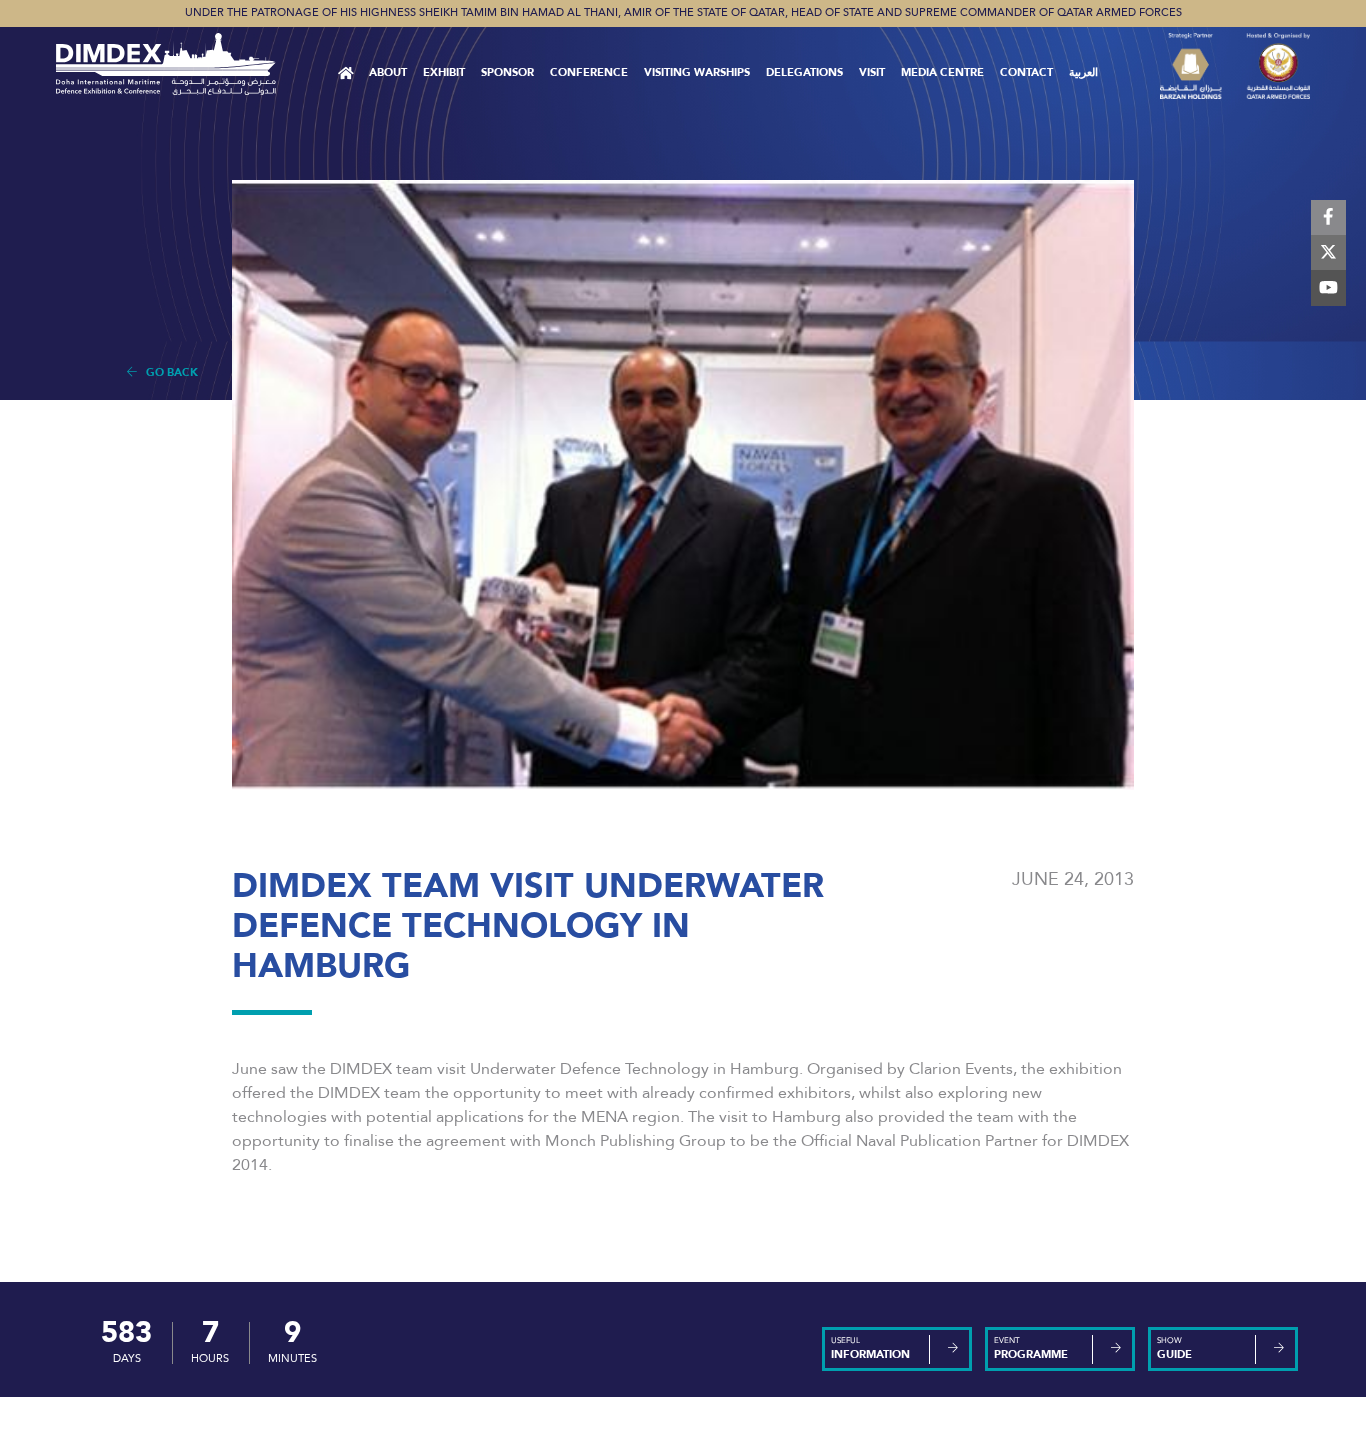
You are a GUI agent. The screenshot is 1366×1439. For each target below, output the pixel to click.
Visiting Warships (697, 72)
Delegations (804, 72)
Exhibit (444, 72)
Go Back (167, 372)
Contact (1026, 72)
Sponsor (507, 72)
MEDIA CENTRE (942, 72)
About (388, 72)
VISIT (872, 72)
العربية (1083, 72)
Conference (589, 72)
